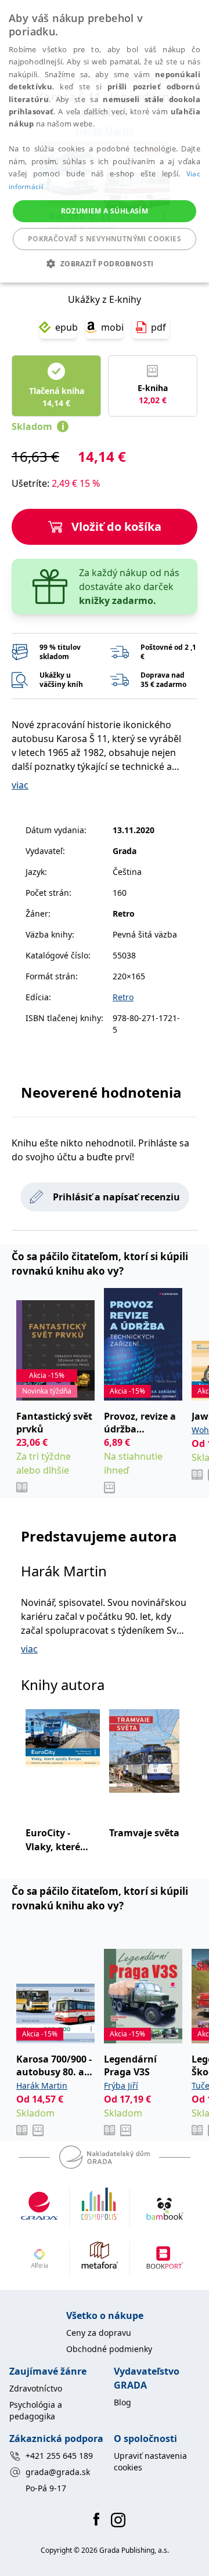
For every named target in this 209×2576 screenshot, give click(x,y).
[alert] (105, 141)
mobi (112, 327)
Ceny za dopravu (99, 2333)
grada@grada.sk (58, 2472)
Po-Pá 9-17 (46, 2488)
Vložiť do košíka (116, 527)
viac (20, 785)
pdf (158, 327)
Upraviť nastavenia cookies (150, 2461)
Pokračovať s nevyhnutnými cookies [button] (105, 239)
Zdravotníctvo (36, 2388)
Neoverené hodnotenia (101, 1092)
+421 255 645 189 (59, 2456)
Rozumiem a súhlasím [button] (105, 211)
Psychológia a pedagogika (36, 2410)
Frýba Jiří (121, 2085)
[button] (104, 263)
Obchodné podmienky (109, 2349)
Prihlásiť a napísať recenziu (116, 1197)
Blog (122, 2402)
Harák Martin (64, 1571)
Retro (123, 997)
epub (66, 327)
